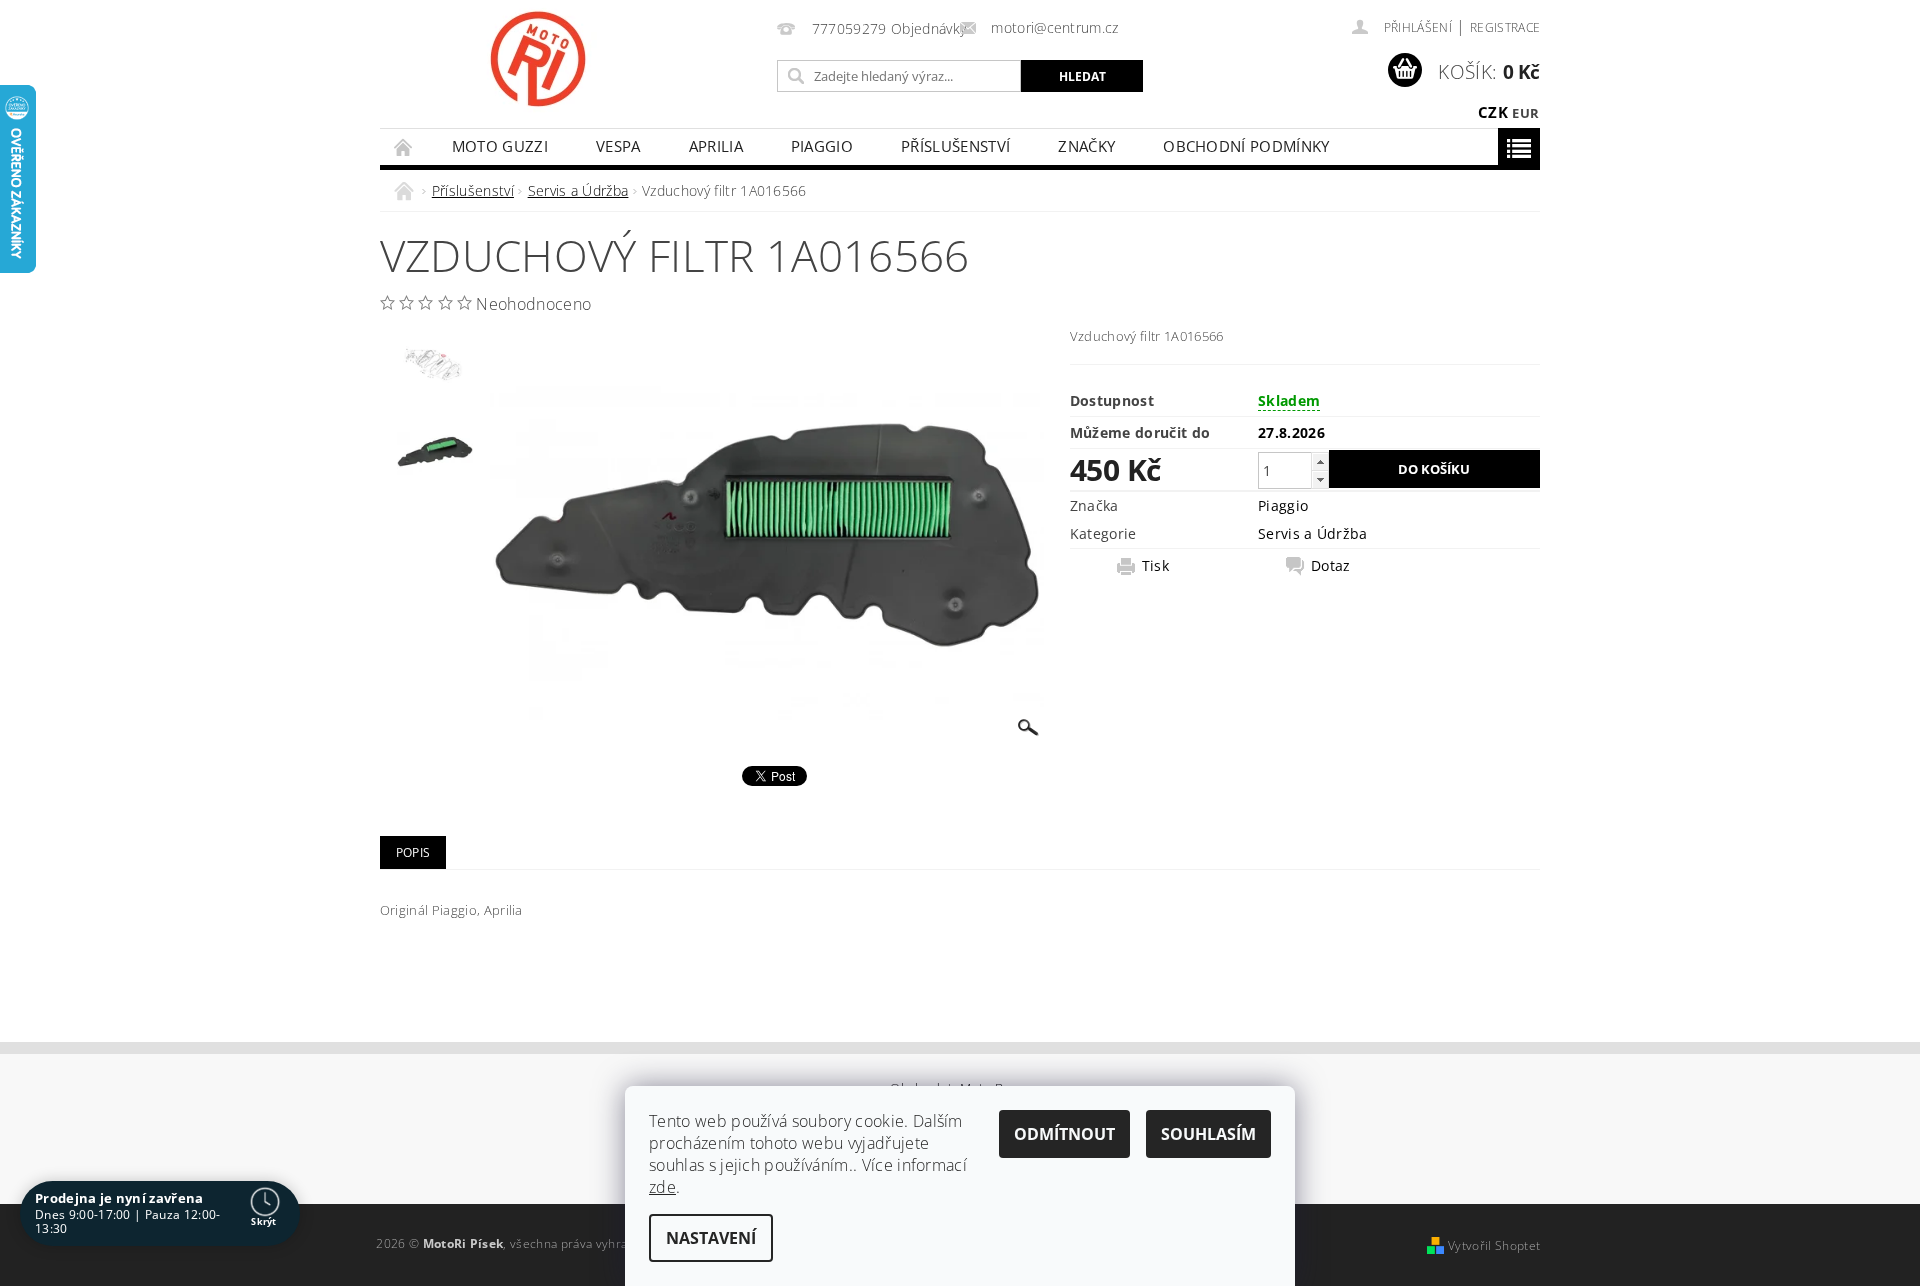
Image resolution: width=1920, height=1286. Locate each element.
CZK (1493, 112)
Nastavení (711, 1238)
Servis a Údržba (1313, 533)
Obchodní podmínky (1246, 146)
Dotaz (1331, 566)
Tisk (1155, 566)
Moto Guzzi (500, 146)
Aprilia (716, 146)
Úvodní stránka (404, 146)
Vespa (618, 146)
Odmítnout (1064, 1134)
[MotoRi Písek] (538, 59)
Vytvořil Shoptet (1494, 1245)
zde (662, 1187)
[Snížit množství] (1320, 479)
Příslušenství (955, 146)
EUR (1525, 113)
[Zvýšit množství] (1320, 461)
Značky (1086, 146)
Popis (413, 852)
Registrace (1505, 27)
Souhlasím (1208, 1134)
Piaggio (822, 146)
